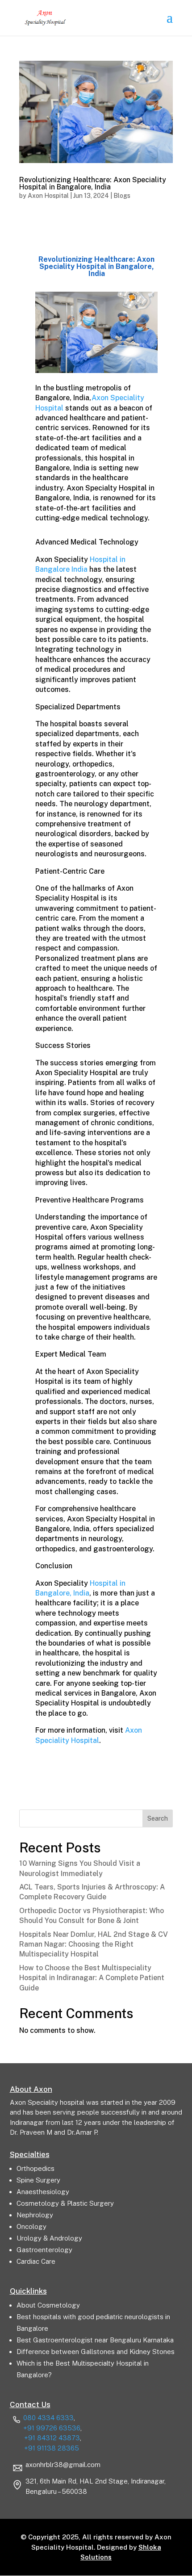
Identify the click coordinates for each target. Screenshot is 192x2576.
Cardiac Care (36, 2261)
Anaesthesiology (43, 2192)
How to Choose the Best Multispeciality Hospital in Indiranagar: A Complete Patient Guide (92, 1978)
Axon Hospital (48, 196)
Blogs (122, 196)
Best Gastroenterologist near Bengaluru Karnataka (95, 2340)
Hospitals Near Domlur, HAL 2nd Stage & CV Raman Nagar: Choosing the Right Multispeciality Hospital (94, 1944)
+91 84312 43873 (52, 2438)
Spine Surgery (38, 2180)
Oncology (31, 2226)
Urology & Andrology (49, 2238)
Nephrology (35, 2215)
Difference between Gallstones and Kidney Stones (96, 2352)
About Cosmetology (48, 2305)
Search (158, 1818)
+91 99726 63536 (52, 2428)
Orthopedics (35, 2168)
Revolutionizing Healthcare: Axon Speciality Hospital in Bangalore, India (93, 183)
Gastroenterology (44, 2250)
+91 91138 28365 (52, 2448)
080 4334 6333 (48, 2418)
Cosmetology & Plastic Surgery (65, 2203)
